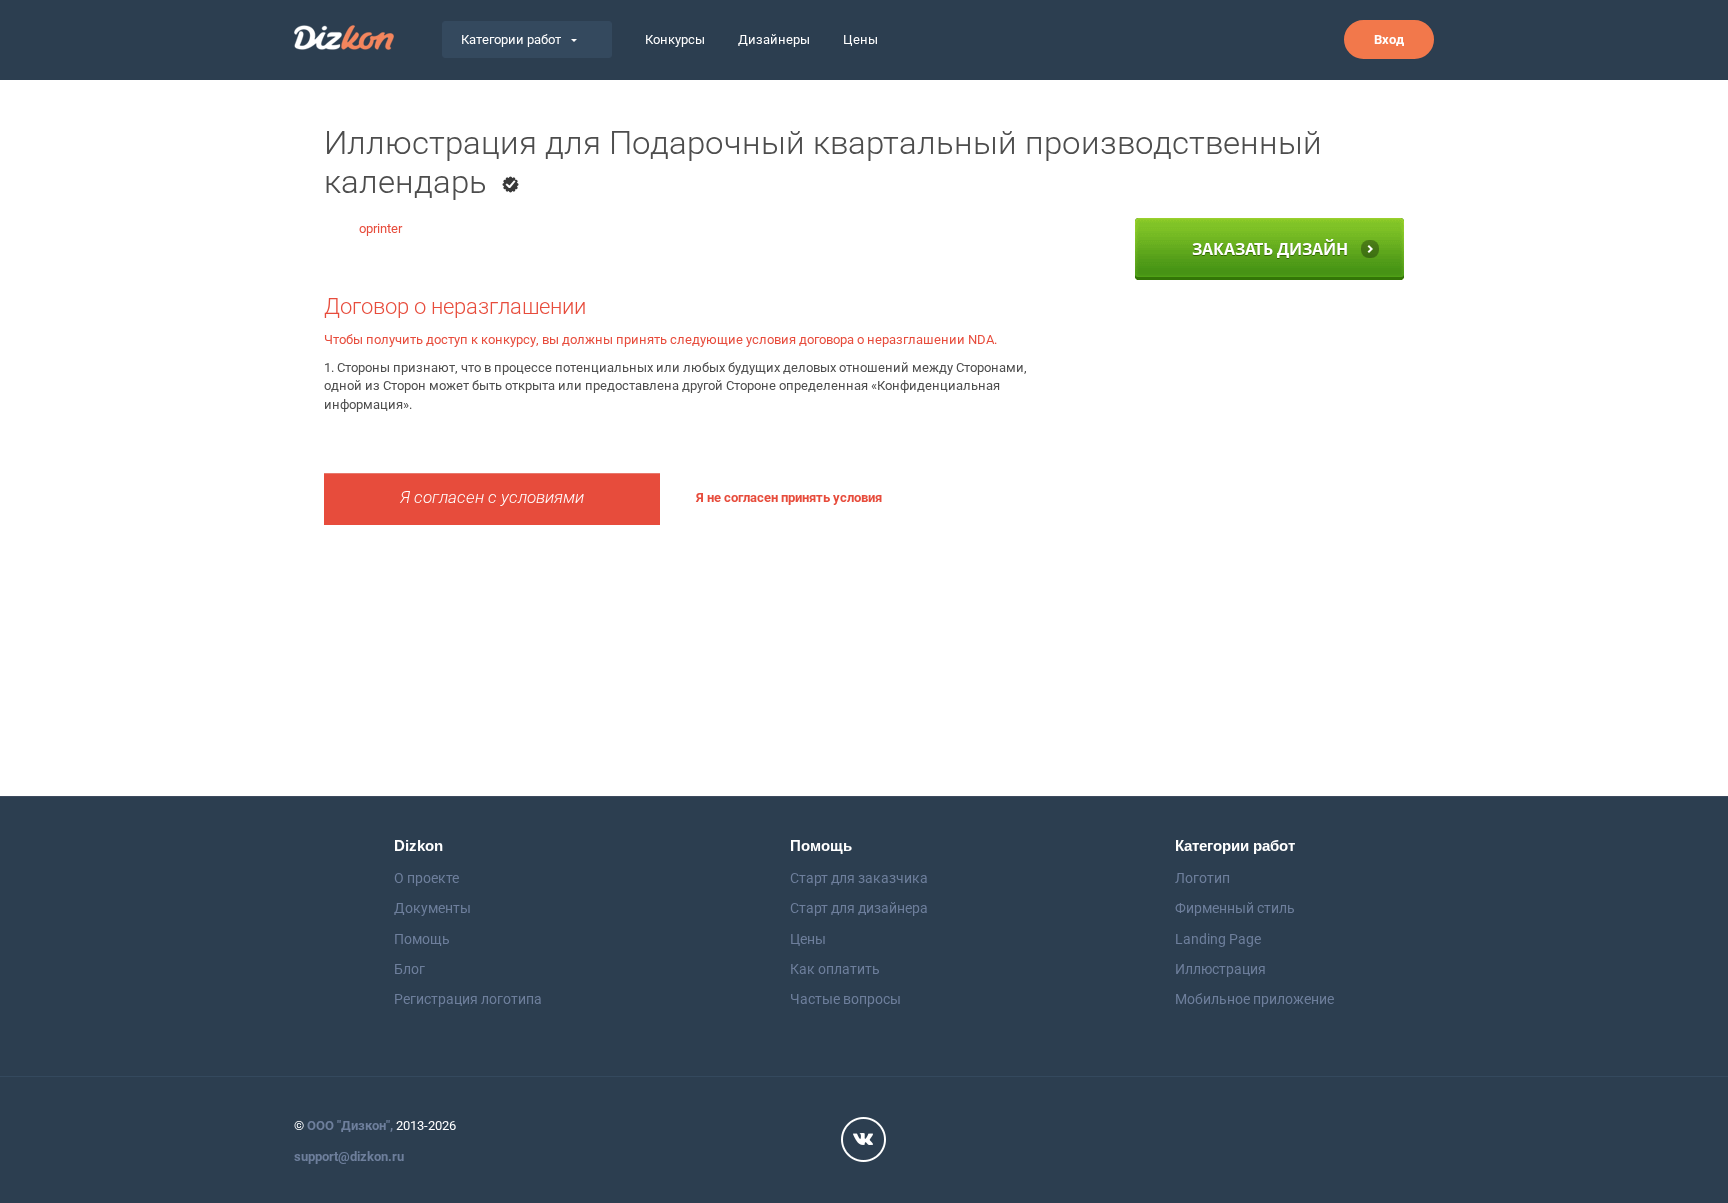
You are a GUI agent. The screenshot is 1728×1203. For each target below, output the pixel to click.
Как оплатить (835, 969)
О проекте (426, 878)
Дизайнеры (774, 39)
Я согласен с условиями (492, 497)
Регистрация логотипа (468, 999)
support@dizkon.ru (349, 1156)
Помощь (422, 939)
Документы (432, 908)
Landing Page (1218, 939)
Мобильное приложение (1254, 999)
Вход (1389, 39)
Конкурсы (675, 39)
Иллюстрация (1220, 969)
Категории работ (511, 39)
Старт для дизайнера (859, 908)
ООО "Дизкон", (350, 1125)
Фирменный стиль (1235, 908)
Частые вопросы (845, 999)
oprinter (380, 228)
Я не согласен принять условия (789, 497)
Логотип (1202, 878)
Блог (409, 969)
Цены (860, 39)
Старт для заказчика (859, 878)
